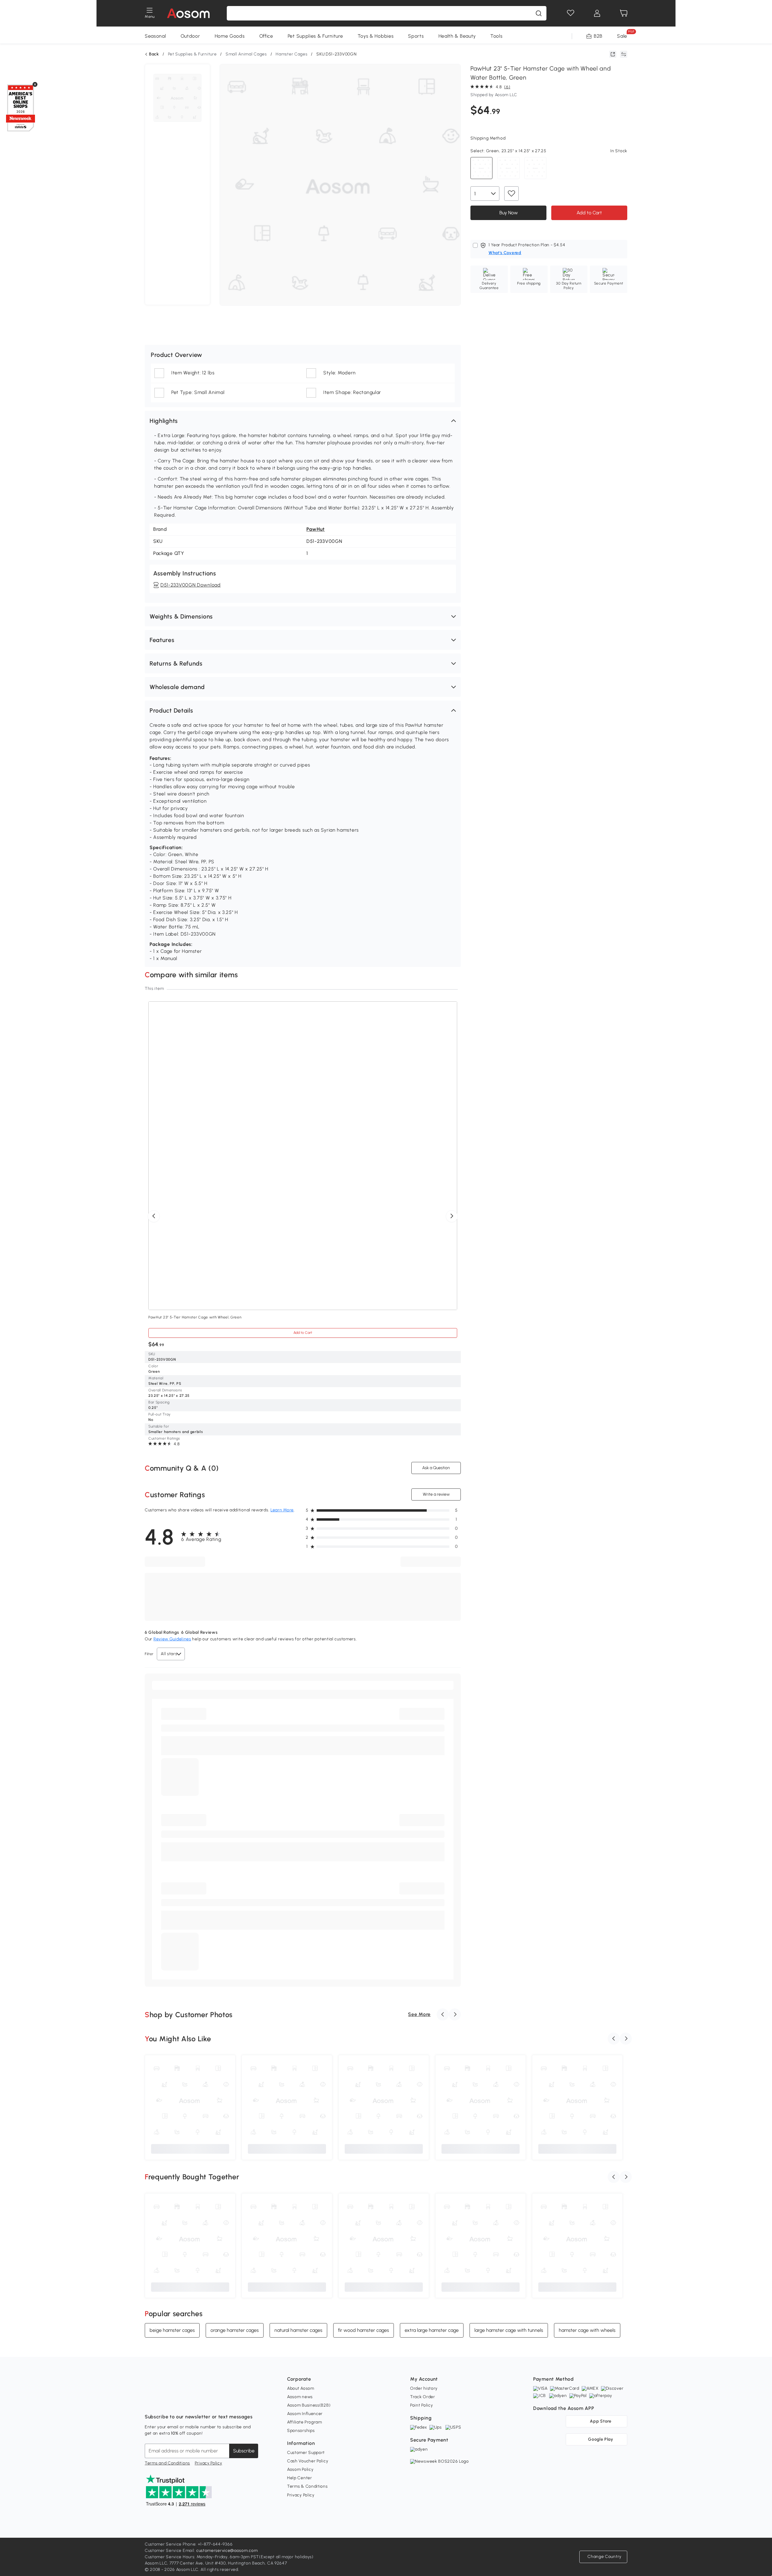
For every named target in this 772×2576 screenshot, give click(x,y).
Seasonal (155, 36)
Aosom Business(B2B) (309, 2405)
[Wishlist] (571, 13)
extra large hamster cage (432, 2330)
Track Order (423, 2397)
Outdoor (190, 36)
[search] (539, 13)
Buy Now (509, 213)
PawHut (316, 529)
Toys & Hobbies (376, 36)
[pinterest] (189, 2402)
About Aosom (301, 2388)
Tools (497, 36)
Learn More (282, 1510)
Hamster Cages (291, 54)
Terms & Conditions (307, 2486)
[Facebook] (150, 2402)
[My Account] (597, 13)
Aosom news (300, 2397)
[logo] (188, 13)
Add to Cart (589, 213)
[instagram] (163, 2402)
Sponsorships (301, 2431)
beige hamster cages (172, 2330)
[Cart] (624, 13)
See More (419, 2014)
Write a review (436, 1494)
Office (266, 36)
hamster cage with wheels (587, 2330)
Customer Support (306, 2453)
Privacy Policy (209, 2463)
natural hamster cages (298, 2330)
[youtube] (176, 2402)
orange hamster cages (235, 2330)
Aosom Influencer (305, 2414)
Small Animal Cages (246, 54)
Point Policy (421, 2405)
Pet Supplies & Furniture (315, 36)
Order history (424, 2388)
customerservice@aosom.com (227, 2551)
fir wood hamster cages (364, 2330)
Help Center (300, 2478)
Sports (416, 36)
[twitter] (203, 2402)
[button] (303, 421)
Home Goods (230, 36)
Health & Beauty (457, 36)
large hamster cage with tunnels (509, 2330)
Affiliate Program (305, 2422)
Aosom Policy (300, 2469)
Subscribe (244, 2451)
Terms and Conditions (167, 2463)
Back (154, 54)
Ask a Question (436, 1468)
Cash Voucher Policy (308, 2461)
